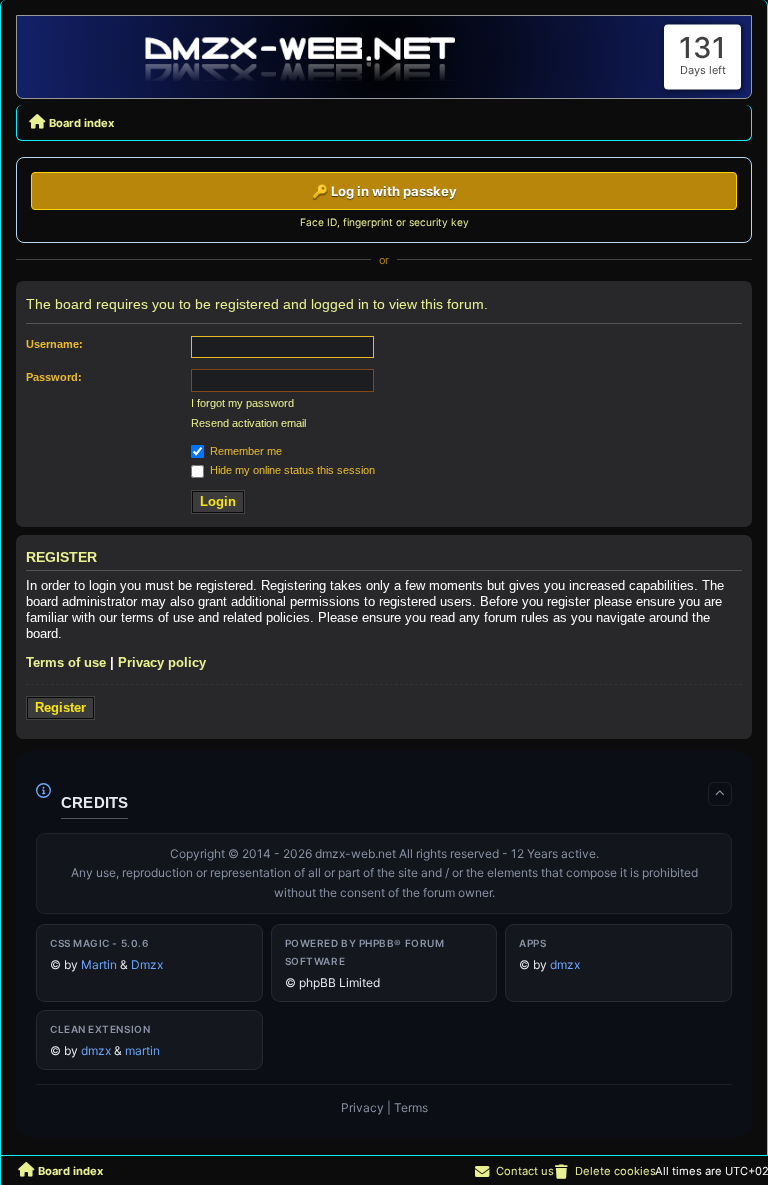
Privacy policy (162, 662)
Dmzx (147, 964)
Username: (54, 344)
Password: (54, 377)
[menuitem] (604, 1171)
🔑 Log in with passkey (384, 191)
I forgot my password (242, 403)
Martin (99, 964)
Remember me (244, 451)
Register (60, 707)
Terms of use (66, 662)
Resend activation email (248, 423)
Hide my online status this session (291, 470)
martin (142, 1050)
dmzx (565, 964)
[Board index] (302, 57)
